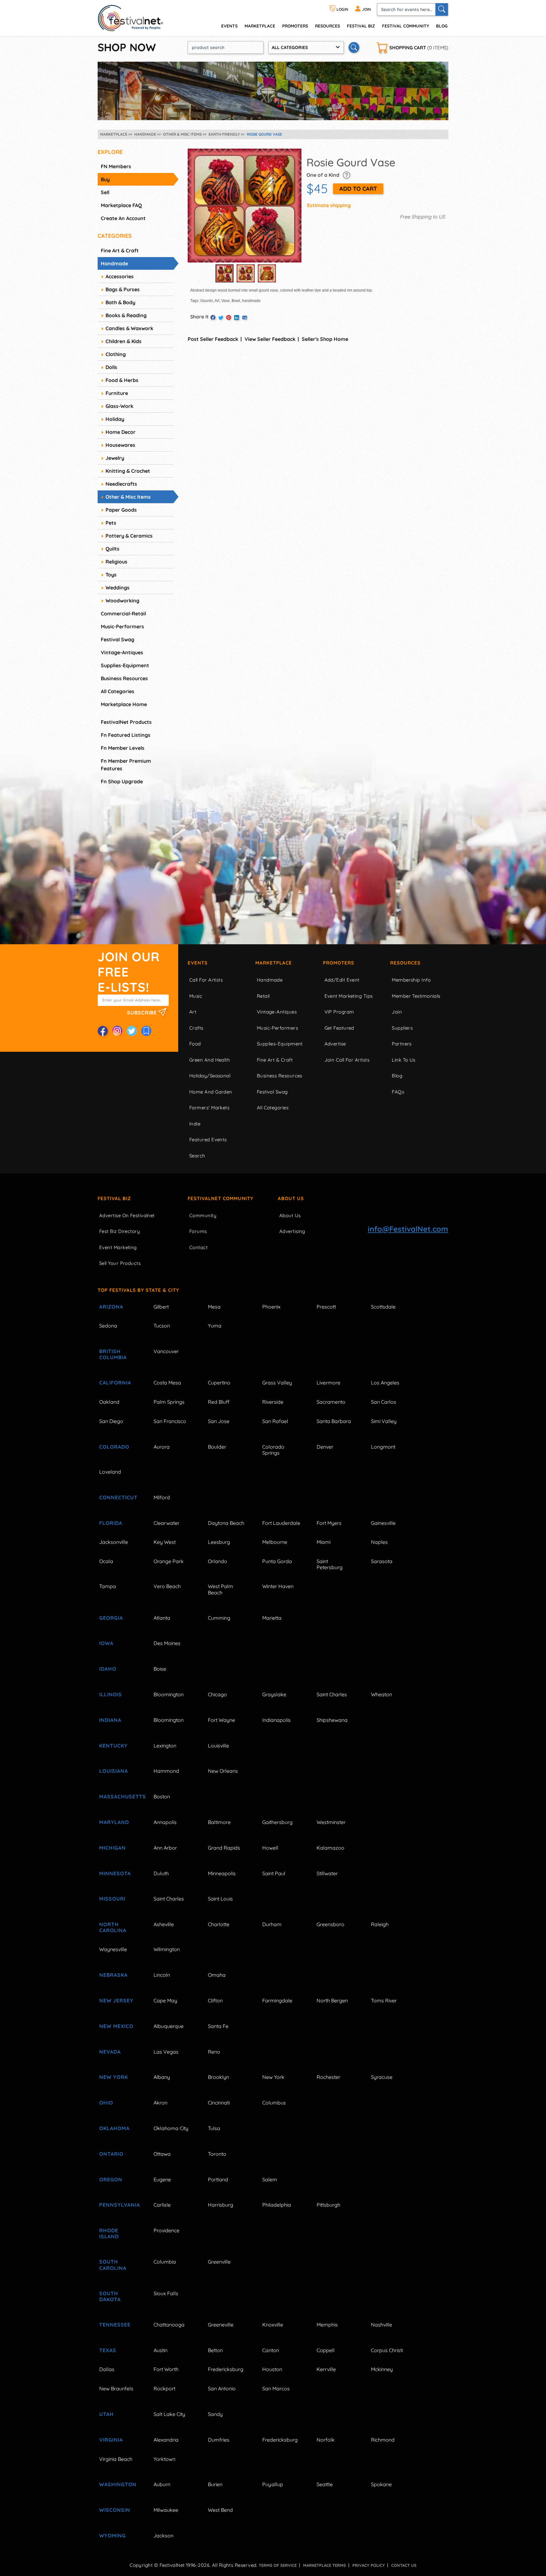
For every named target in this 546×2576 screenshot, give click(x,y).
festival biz (361, 26)
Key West (165, 1542)
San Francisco (170, 1421)
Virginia (111, 2440)
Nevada (110, 2052)
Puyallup (273, 2484)
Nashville (382, 2325)
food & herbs (122, 380)
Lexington (165, 1746)
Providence (167, 2230)
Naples (379, 1542)
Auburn (162, 2484)
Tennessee (115, 2325)
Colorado (114, 1447)
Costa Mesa (167, 1383)
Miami (324, 1542)
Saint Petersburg (330, 1564)
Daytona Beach (226, 1523)
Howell (270, 1848)
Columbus (274, 2103)
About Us (291, 1198)
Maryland (114, 1822)
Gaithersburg (277, 1822)
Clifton (215, 2000)
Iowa (106, 1643)
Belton (215, 2350)
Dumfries (219, 2440)
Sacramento (331, 1402)
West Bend (220, 2510)
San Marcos (276, 2388)
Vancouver (166, 1351)
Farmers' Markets (209, 1108)
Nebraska (113, 1975)
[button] (346, 175)
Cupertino (219, 1383)
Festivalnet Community (221, 1198)
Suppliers (402, 1028)
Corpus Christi (387, 2350)
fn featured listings (126, 735)
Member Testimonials (416, 996)
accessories (120, 276)
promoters (295, 26)
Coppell (326, 2350)
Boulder (217, 1447)
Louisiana (114, 1771)
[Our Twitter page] (132, 1031)
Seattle (325, 2484)
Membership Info (411, 980)
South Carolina (113, 2265)
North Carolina (113, 1927)
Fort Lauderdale (281, 1523)
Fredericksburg (226, 2369)
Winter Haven (278, 1586)
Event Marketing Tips (349, 996)
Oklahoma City (171, 2128)
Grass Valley (277, 1383)
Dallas (107, 2369)
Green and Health (210, 1060)
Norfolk (326, 2440)
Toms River (384, 2000)
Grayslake (274, 1694)
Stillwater (327, 1873)
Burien (215, 2484)
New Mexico (116, 2026)
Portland (218, 2179)
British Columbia (113, 1354)
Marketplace (260, 26)
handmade (114, 263)
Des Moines (167, 1643)
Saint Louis (220, 1899)
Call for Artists (206, 980)
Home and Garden (211, 1092)
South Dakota (110, 2296)
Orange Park (169, 1561)
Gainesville (383, 1523)
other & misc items (128, 497)
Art (193, 1012)
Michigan (112, 1848)
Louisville (218, 1746)
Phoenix (271, 1307)
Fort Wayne (221, 1720)
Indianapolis (276, 1720)
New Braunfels (116, 2388)
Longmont (383, 1447)
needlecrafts (121, 484)
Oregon (111, 2179)
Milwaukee (166, 2510)
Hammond (166, 1771)
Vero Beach (167, 1586)
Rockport (164, 2388)
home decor (121, 432)
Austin (161, 2350)
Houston (272, 2369)
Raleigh (380, 1924)
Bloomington (169, 1694)
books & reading (126, 315)
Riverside (273, 1402)
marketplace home (124, 704)
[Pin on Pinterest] (229, 318)
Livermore (328, 1383)
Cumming (219, 1618)
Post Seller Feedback (213, 339)
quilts (112, 549)
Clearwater (167, 1523)
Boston (162, 1796)
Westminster (331, 1822)
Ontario (111, 2154)
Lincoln (162, 1975)
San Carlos (384, 1402)
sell (105, 192)
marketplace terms (325, 2565)
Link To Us (404, 1060)
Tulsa (214, 2128)
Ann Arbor (165, 1848)
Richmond (383, 2440)
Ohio (106, 2103)
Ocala (106, 1561)
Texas (108, 2350)
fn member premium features (126, 765)
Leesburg (219, 1542)
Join (397, 1012)
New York (114, 2077)
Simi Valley (384, 1421)
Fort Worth (166, 2369)
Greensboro (331, 1924)
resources (328, 26)
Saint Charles (332, 1694)
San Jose (219, 1421)
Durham (272, 1924)
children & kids (124, 341)
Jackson (164, 2536)
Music (196, 996)
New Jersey (116, 2000)
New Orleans (223, 1771)
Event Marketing (118, 1247)
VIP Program (339, 1012)
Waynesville (113, 1949)
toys (111, 575)
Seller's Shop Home (325, 339)
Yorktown (164, 2459)
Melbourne (275, 1542)
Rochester (328, 2077)
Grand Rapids (224, 1848)
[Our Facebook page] (103, 1031)
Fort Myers (329, 1523)
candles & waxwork (129, 328)
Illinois (111, 1694)
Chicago (217, 1694)
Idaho (108, 1669)
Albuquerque (169, 2026)
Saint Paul (274, 1873)
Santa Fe (218, 2026)
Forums (198, 1231)
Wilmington (167, 1949)
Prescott (326, 1307)
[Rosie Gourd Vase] (245, 206)
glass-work (119, 406)
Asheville (164, 1924)
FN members (116, 166)
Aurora (162, 1447)
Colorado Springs (273, 1450)
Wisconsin (115, 2510)
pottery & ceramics (129, 536)
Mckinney (382, 2369)
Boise (160, 1669)
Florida (111, 1523)
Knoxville (273, 2325)
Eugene (162, 2179)
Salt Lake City (169, 2414)
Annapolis (165, 1822)
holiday (115, 419)
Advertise (335, 1044)
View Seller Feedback (270, 339)
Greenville (219, 2262)
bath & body (120, 302)
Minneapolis (222, 1873)
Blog (442, 26)
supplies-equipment (125, 665)
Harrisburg (221, 2205)
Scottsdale (383, 1307)
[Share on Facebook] (213, 318)
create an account (123, 218)
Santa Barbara (334, 1421)
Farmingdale (277, 2000)
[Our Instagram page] (117, 1031)
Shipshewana (332, 1720)
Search (197, 1156)
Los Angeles (385, 1383)
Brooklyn (218, 2077)
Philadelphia (277, 2205)
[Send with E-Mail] (245, 318)
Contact (198, 1247)
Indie (195, 1124)
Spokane (381, 2484)
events (229, 26)
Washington (118, 2484)
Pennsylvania (119, 2205)
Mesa (214, 1307)
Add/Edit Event (342, 980)
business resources (124, 678)
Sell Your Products (120, 1263)
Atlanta (162, 1618)
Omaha (217, 1975)
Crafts (196, 1028)
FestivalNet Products (126, 722)
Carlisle (162, 2205)
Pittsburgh (328, 2205)
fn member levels (123, 748)
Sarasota (382, 1561)
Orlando (218, 1561)
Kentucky (113, 1746)
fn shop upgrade (122, 781)
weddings (118, 588)
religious (116, 562)
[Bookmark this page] (146, 1031)
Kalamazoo (331, 1848)
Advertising (292, 1231)
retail (263, 996)
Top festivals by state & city (138, 1290)
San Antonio (222, 2388)
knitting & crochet (128, 471)
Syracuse (382, 2077)
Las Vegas (166, 2052)
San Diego (111, 1421)
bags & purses (123, 289)
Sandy (215, 2414)
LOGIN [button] (342, 9)
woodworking (122, 601)
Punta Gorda (277, 1561)
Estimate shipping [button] (329, 205)
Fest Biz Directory (120, 1231)
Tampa (108, 1586)
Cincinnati (219, 2103)
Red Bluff (219, 1402)
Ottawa (162, 2154)
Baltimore (219, 1822)
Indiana (110, 1720)
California (115, 1383)
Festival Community (406, 26)
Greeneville (221, 2325)
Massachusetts (119, 1796)
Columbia (165, 2262)
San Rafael (275, 1421)
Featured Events (208, 1140)
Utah (106, 2414)
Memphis (327, 2325)
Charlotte (219, 1924)
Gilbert (161, 1307)
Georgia (111, 1618)
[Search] (442, 9)
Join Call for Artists (347, 1060)
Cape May (165, 2000)
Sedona (108, 1326)
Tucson (162, 1326)
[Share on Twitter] (221, 318)
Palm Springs (169, 1402)
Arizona (111, 1307)
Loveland (110, 1472)
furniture (117, 393)
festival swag (118, 639)
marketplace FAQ (121, 205)
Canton (271, 2350)
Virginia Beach (116, 2459)
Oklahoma (114, 2128)
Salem (270, 2179)
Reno (214, 2052)
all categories (118, 691)
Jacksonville (114, 1542)
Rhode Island (109, 2233)
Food (195, 1044)
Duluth (161, 1873)
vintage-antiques (122, 652)
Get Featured (339, 1028)
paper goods (121, 510)
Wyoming (112, 2536)
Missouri (112, 1899)
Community (203, 1215)
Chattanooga (169, 2325)
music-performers (122, 626)
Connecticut (118, 1497)
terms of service (278, 2565)
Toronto (217, 2154)
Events (198, 963)
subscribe (143, 1012)
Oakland (109, 1402)
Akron (161, 2103)
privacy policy (369, 2565)
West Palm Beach (221, 1589)
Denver (325, 1447)
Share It (199, 317)
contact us (404, 2565)
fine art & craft (120, 250)
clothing (116, 354)
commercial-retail (123, 613)
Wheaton (382, 1694)
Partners (402, 1044)
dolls (111, 367)
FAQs (398, 1092)
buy (105, 179)
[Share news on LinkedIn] (237, 318)
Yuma (215, 1326)
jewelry (115, 458)
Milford (162, 1497)
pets (111, 523)
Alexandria (166, 2440)
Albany (162, 2077)
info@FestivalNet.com (408, 1229)
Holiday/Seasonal (210, 1076)
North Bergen (332, 2000)
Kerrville (326, 2369)
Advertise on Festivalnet (127, 1215)
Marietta (272, 1618)
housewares (120, 445)
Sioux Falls (166, 2293)
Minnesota (115, 1873)
